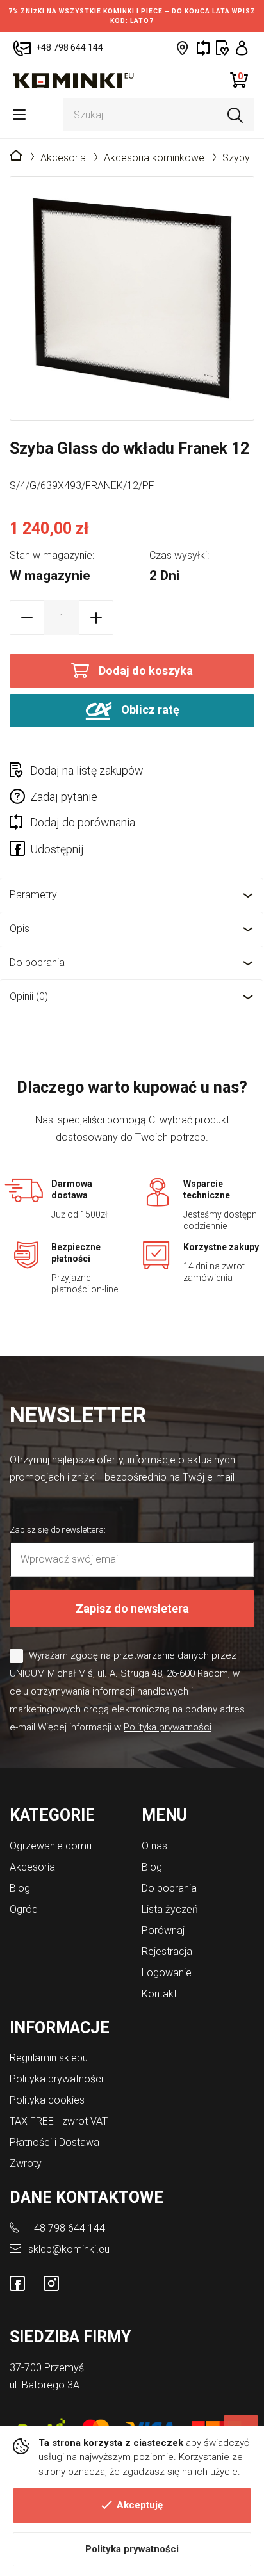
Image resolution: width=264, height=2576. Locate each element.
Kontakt (159, 1994)
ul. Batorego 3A (45, 2385)
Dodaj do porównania (83, 822)
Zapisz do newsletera (132, 1608)
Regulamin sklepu (49, 2058)
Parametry (33, 895)
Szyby (236, 158)
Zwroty (26, 2163)
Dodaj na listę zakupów (87, 770)
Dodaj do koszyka (146, 671)
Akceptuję (140, 2505)
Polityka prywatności (132, 2549)
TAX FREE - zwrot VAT (59, 2121)
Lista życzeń (170, 1909)
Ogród (24, 1909)
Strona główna (16, 156)
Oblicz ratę (149, 710)
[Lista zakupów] (223, 48)
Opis (20, 929)
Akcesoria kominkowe (154, 158)
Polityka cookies (47, 2100)
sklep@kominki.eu (69, 2249)
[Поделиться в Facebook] (20, 851)
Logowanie (167, 1973)
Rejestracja (167, 1952)
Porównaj (163, 1930)
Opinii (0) (29, 996)
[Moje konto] (242, 48)
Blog (20, 1888)
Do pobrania (37, 962)
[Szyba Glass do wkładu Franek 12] (132, 298)
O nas (154, 1846)
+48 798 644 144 (67, 2228)
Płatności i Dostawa (54, 2142)
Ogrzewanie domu (51, 1846)
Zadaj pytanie (64, 797)
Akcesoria (63, 158)
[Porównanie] (203, 48)
